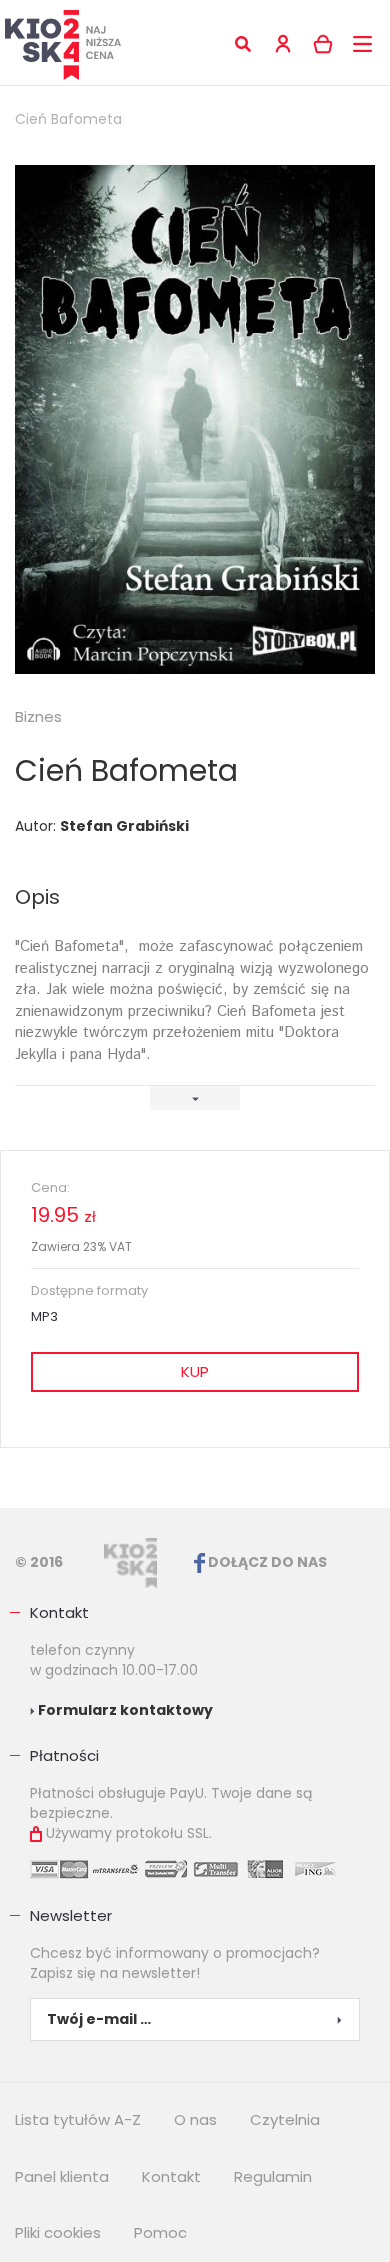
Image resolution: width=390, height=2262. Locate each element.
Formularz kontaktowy (124, 1710)
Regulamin (273, 2176)
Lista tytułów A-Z (78, 2119)
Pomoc (160, 2232)
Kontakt (59, 1612)
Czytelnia (285, 2119)
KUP (195, 1371)
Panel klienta (62, 2176)
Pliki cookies (58, 2232)
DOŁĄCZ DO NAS (266, 1562)
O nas (195, 2119)
